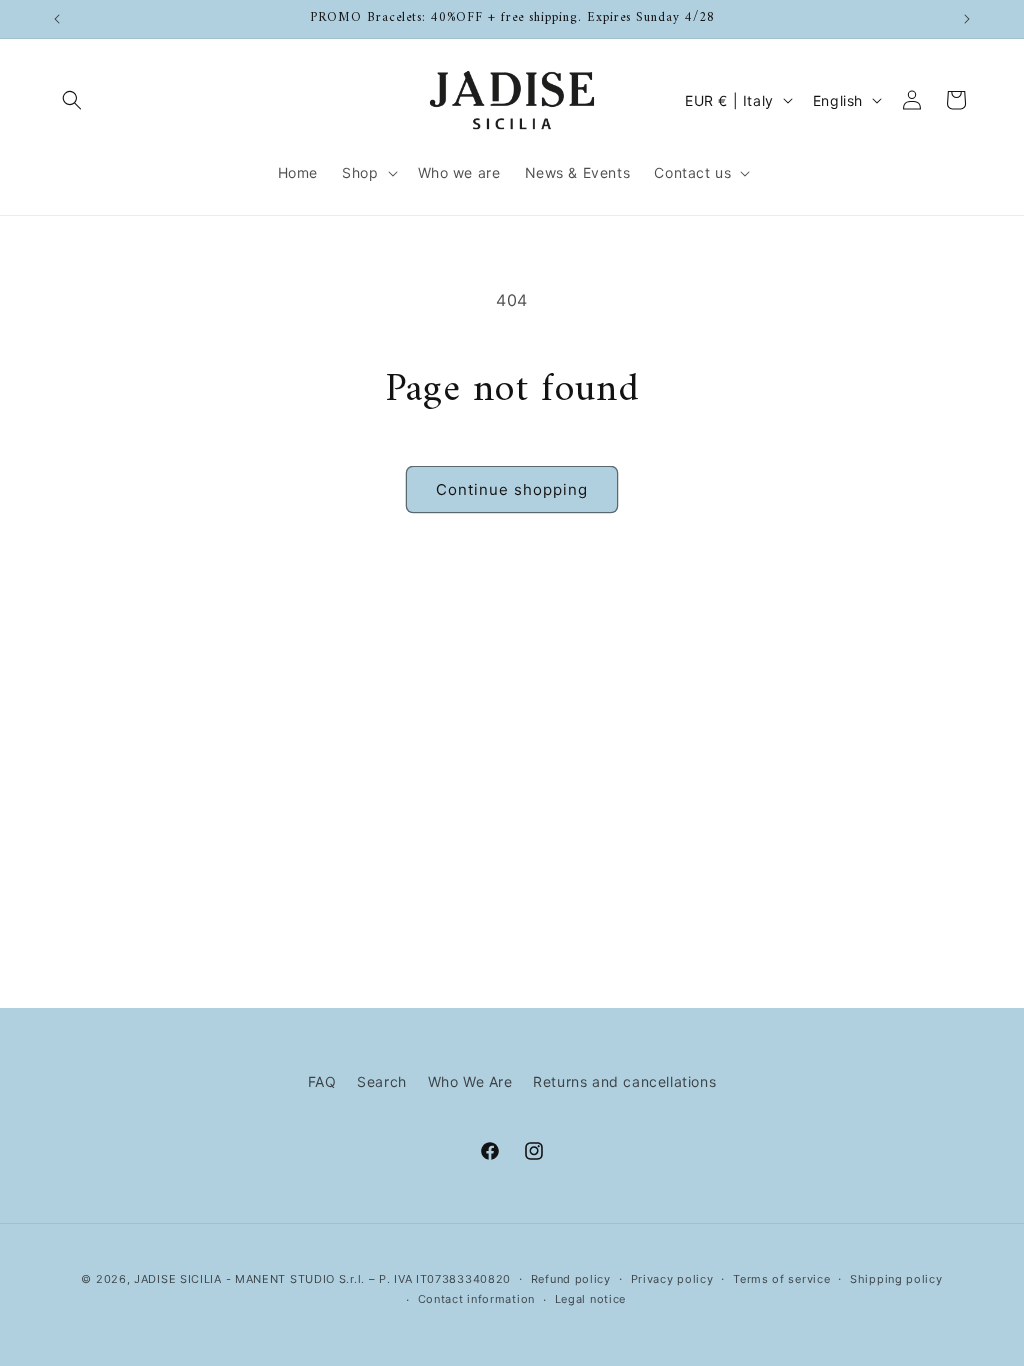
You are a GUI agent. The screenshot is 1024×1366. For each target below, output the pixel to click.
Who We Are (470, 1081)
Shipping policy (896, 1279)
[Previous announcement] (57, 19)
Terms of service (781, 1279)
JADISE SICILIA (178, 1279)
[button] (72, 100)
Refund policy (571, 1279)
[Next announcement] (967, 19)
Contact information (476, 1299)
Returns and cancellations (624, 1081)
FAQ (322, 1081)
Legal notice (590, 1299)
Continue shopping (512, 489)
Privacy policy (672, 1279)
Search (382, 1081)
